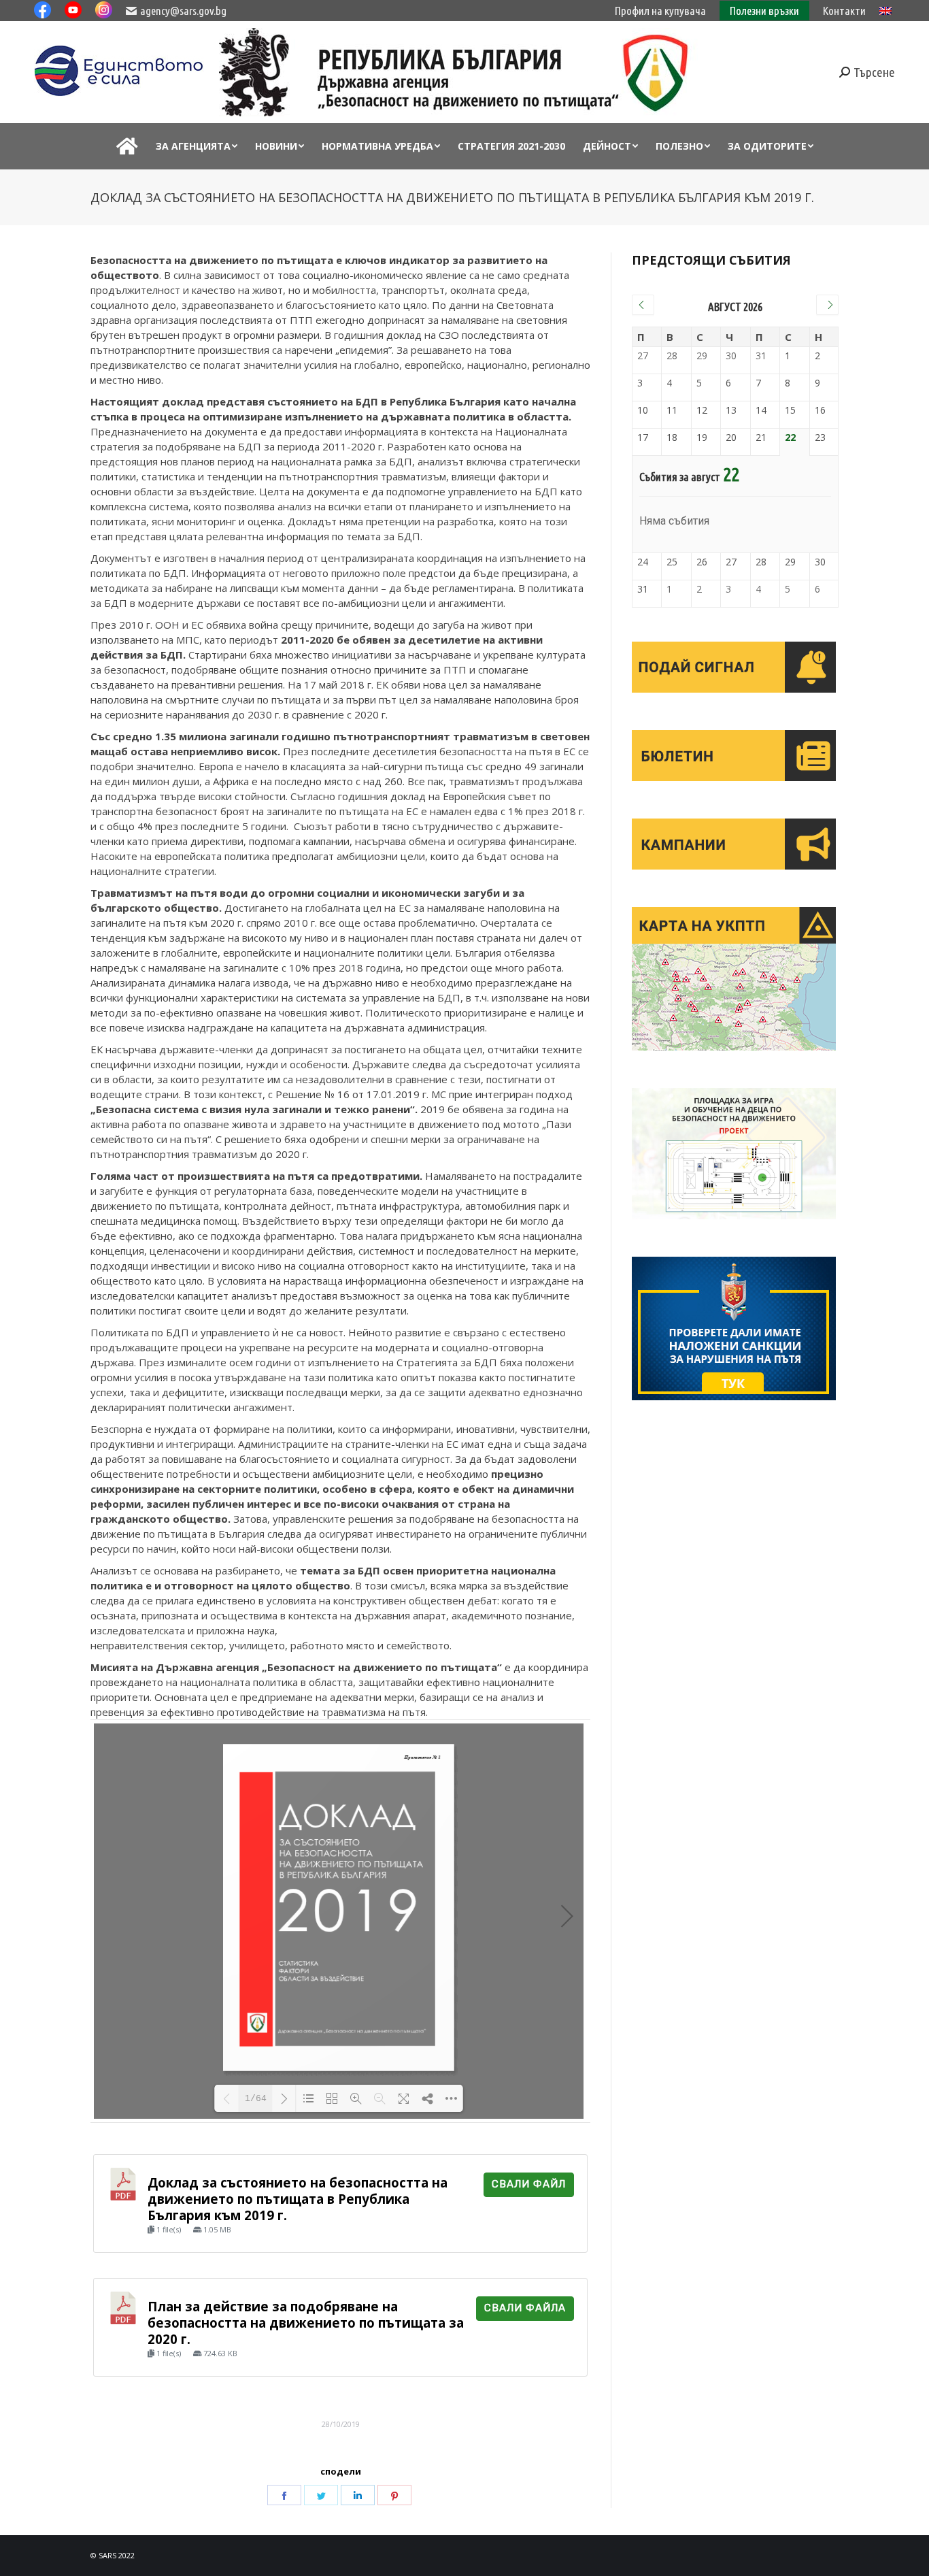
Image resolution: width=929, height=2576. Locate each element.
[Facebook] (284, 2495)
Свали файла (525, 2308)
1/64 (256, 2099)
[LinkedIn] (358, 2495)
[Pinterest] (394, 2495)
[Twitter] (321, 2495)
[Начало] (127, 146)
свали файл (529, 2184)
